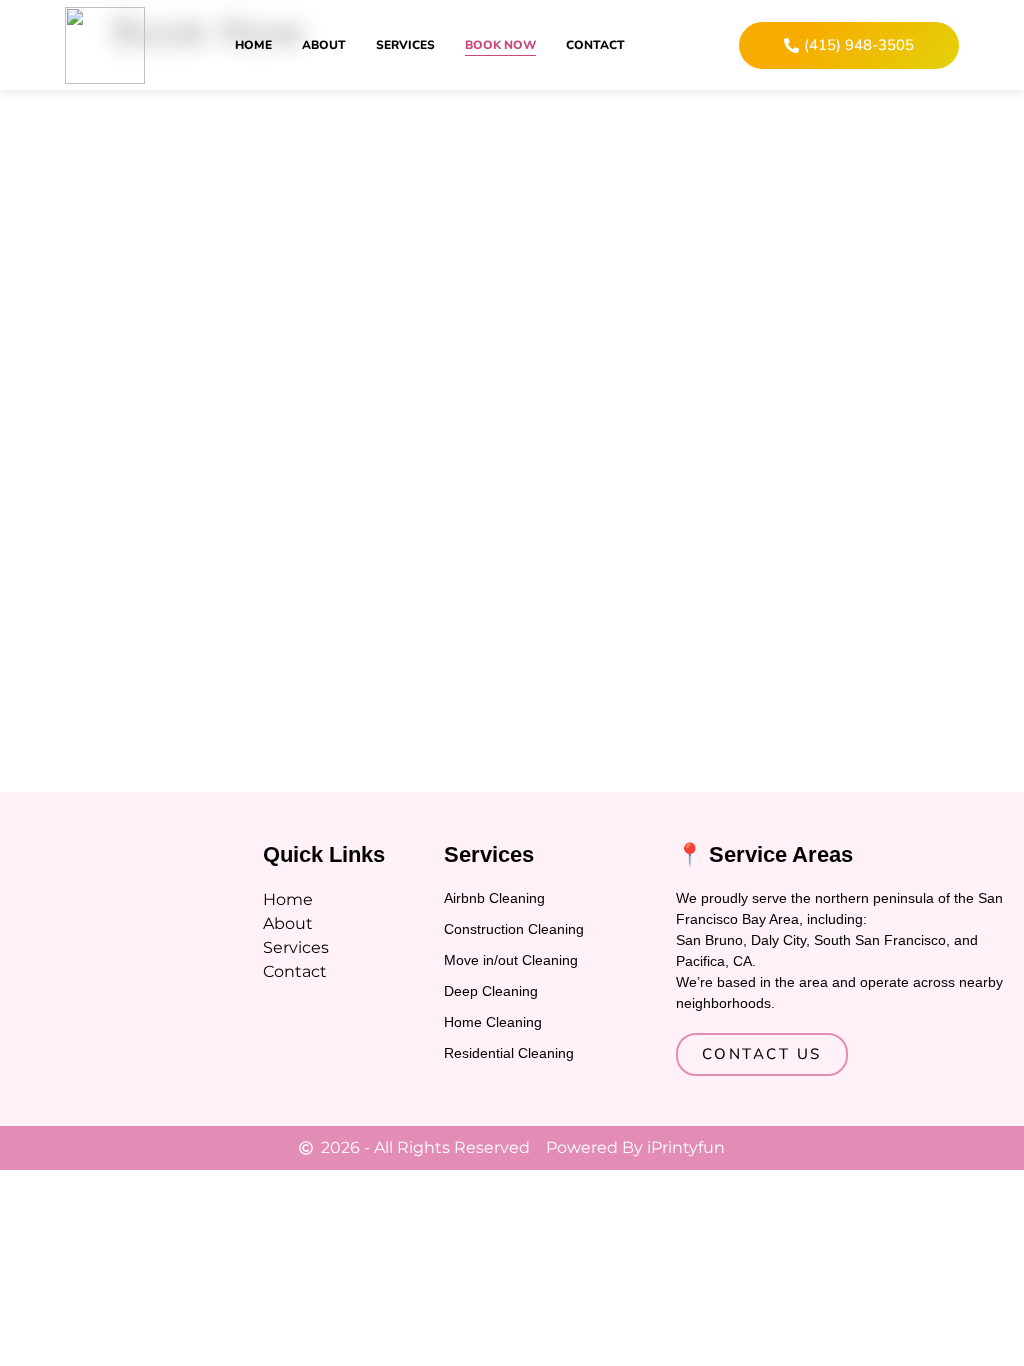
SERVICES (405, 45)
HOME (253, 45)
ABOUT (324, 45)
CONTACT (595, 45)
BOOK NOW (500, 45)
